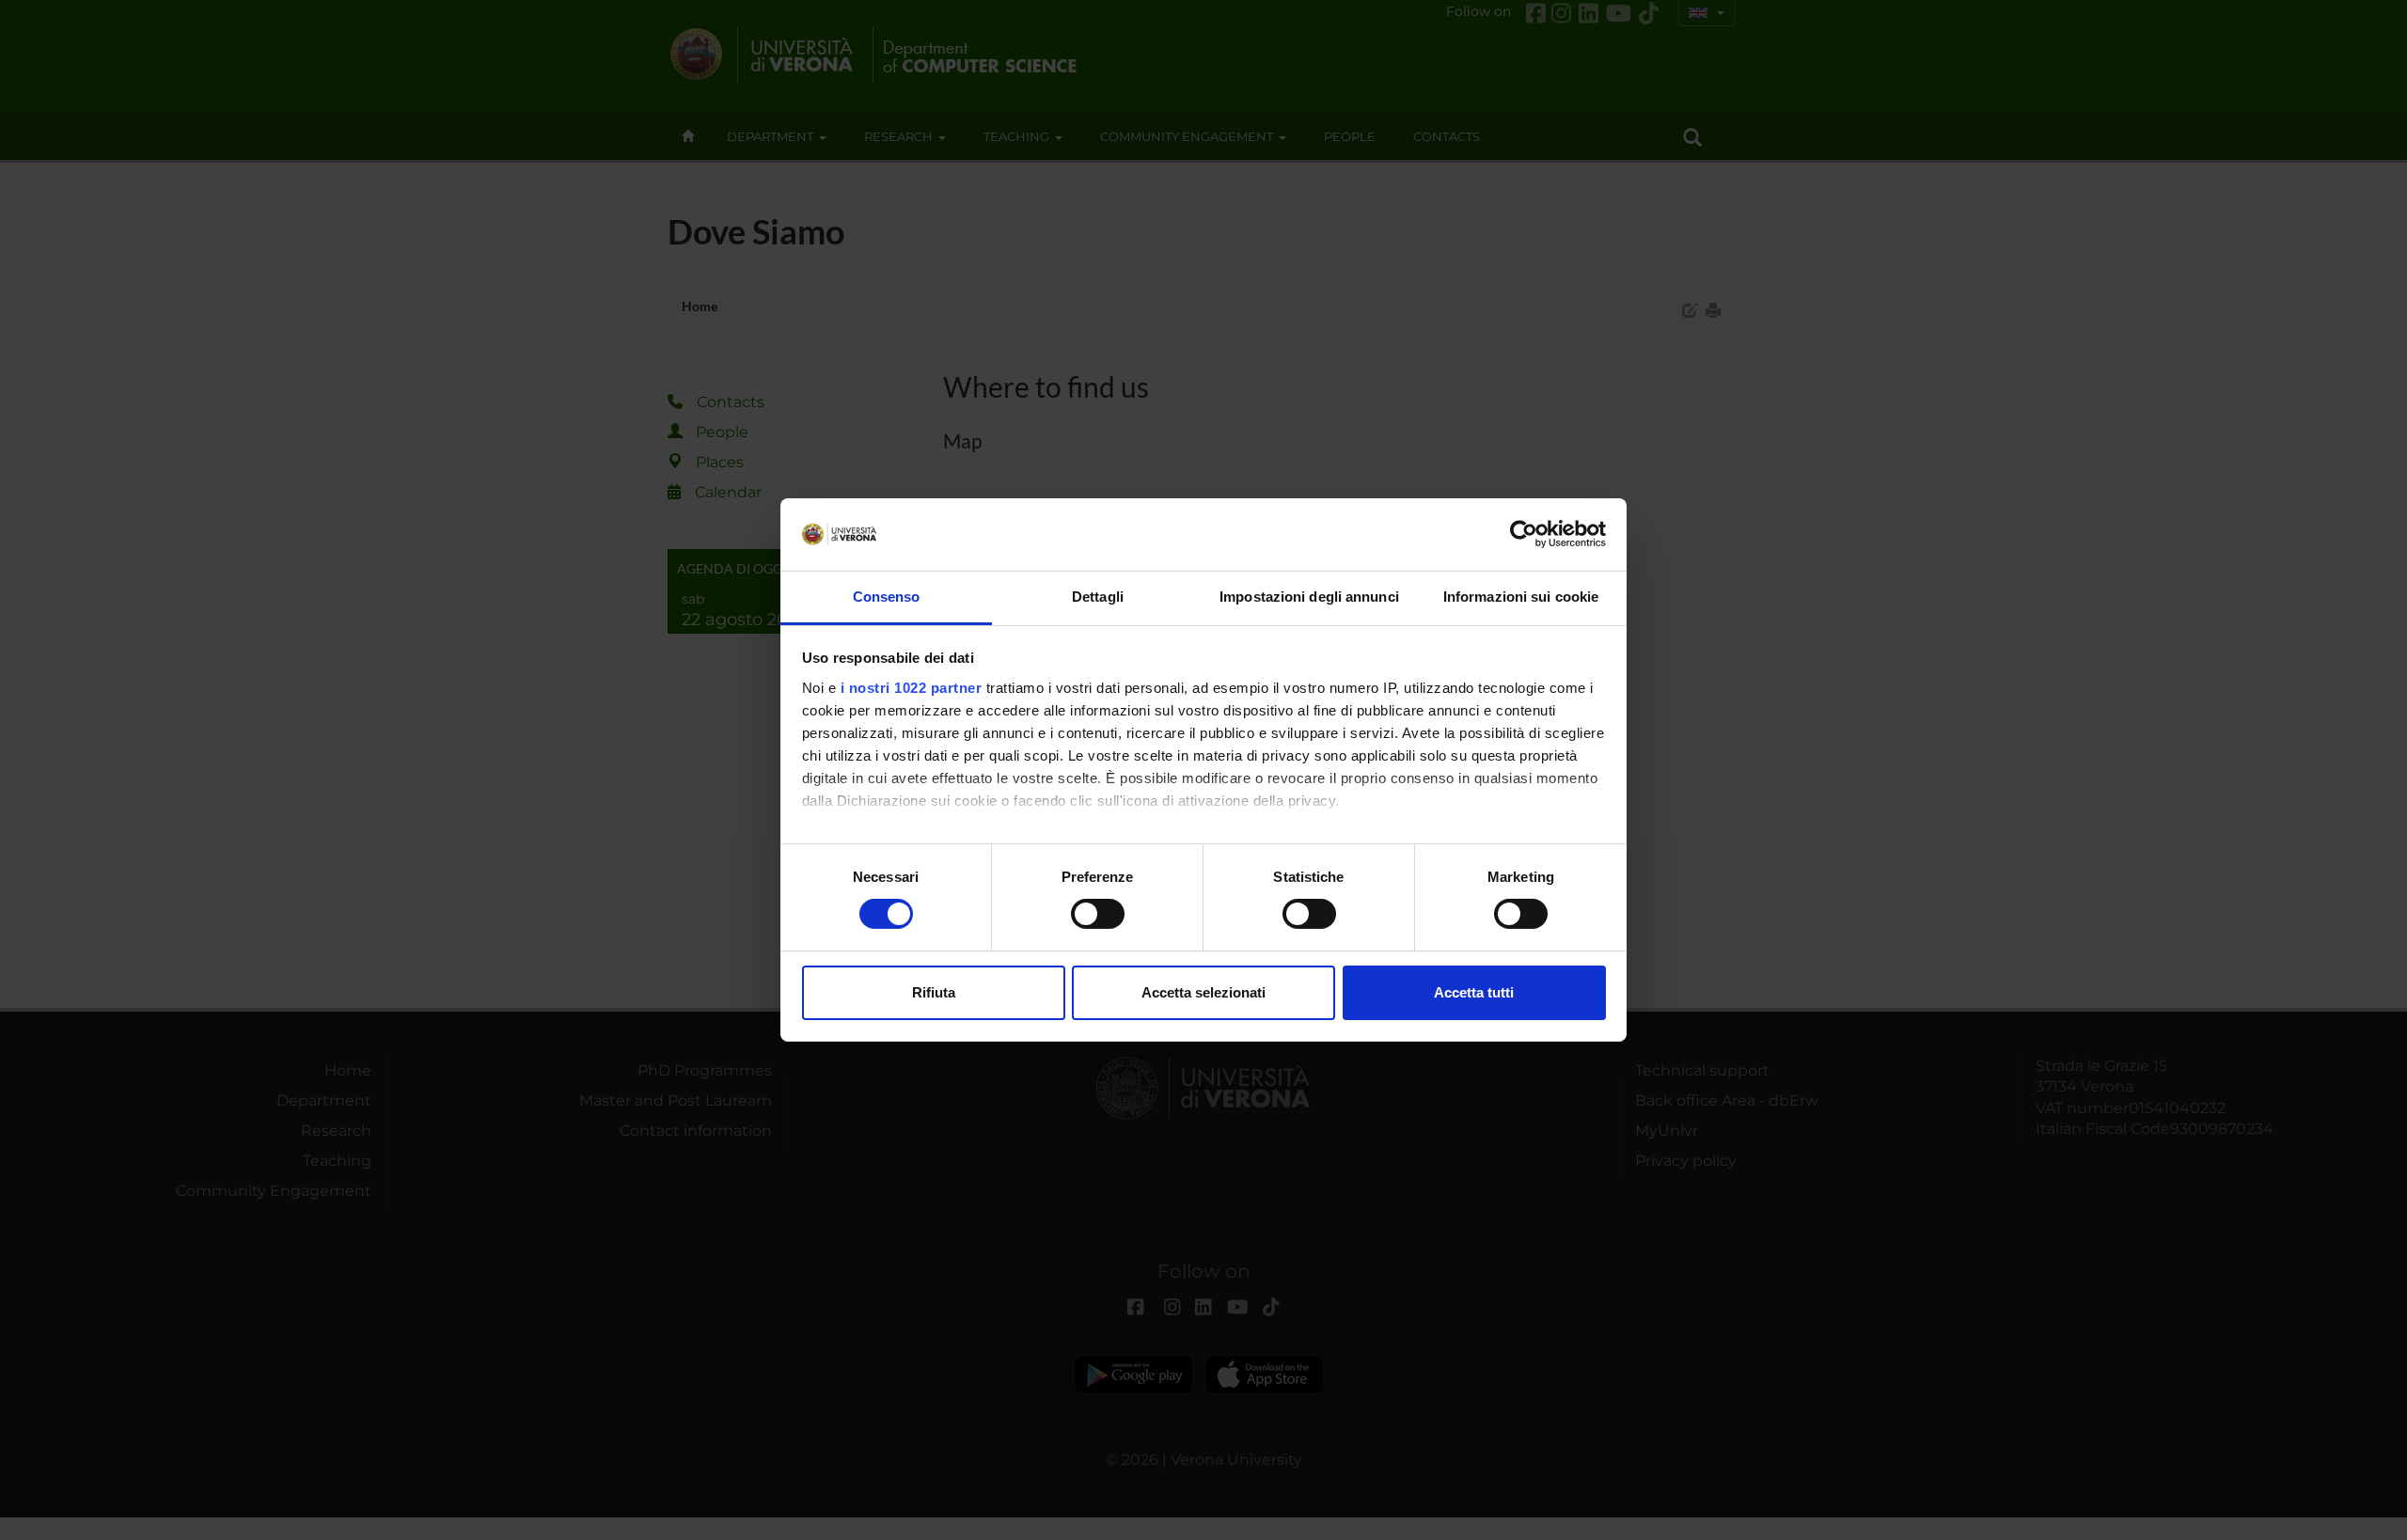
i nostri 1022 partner (912, 688)
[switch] (1098, 914)
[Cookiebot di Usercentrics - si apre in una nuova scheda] (1524, 534)
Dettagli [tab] (1098, 597)
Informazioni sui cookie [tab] (1521, 597)
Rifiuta (934, 992)
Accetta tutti (1474, 992)
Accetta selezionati (1203, 992)
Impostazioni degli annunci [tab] (1309, 597)
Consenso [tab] (887, 597)
